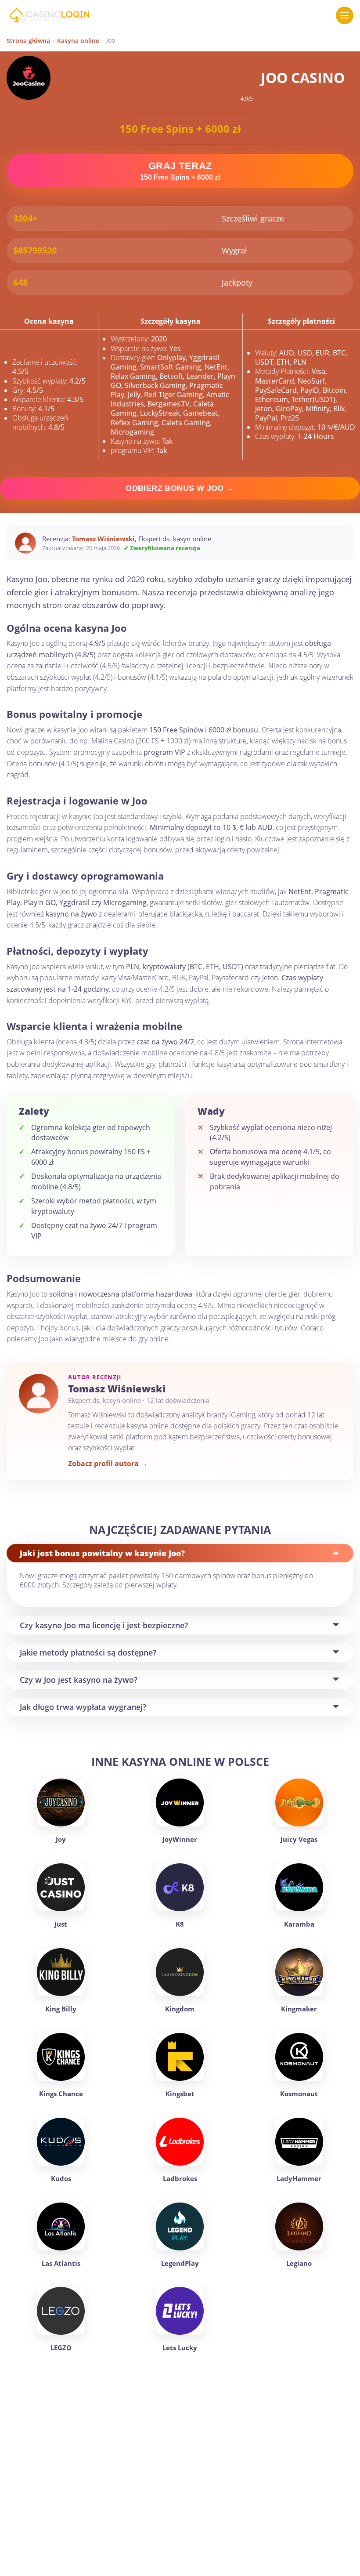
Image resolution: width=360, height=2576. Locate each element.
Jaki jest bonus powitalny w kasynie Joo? (102, 1553)
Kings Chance (61, 2094)
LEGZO (61, 2348)
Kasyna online (78, 41)
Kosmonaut (299, 2094)
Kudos (61, 2178)
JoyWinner (180, 1839)
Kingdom (180, 2009)
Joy (61, 1839)
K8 (180, 1924)
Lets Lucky (180, 2348)
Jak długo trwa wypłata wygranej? (83, 1707)
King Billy (61, 2009)
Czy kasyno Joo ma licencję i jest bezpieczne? (104, 1625)
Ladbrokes (180, 2178)
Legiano (299, 2263)
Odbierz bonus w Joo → (180, 488)
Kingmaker (299, 2009)
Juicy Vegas (299, 1839)
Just (61, 1924)
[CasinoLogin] (49, 15)
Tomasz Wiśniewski (103, 539)
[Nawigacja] (345, 15)
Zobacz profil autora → (108, 1464)
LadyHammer (299, 2178)
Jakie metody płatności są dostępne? (88, 1652)
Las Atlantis (61, 2263)
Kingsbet (180, 2094)
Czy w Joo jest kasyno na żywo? (79, 1680)
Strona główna (28, 41)
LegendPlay (180, 2263)
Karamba (299, 1924)
